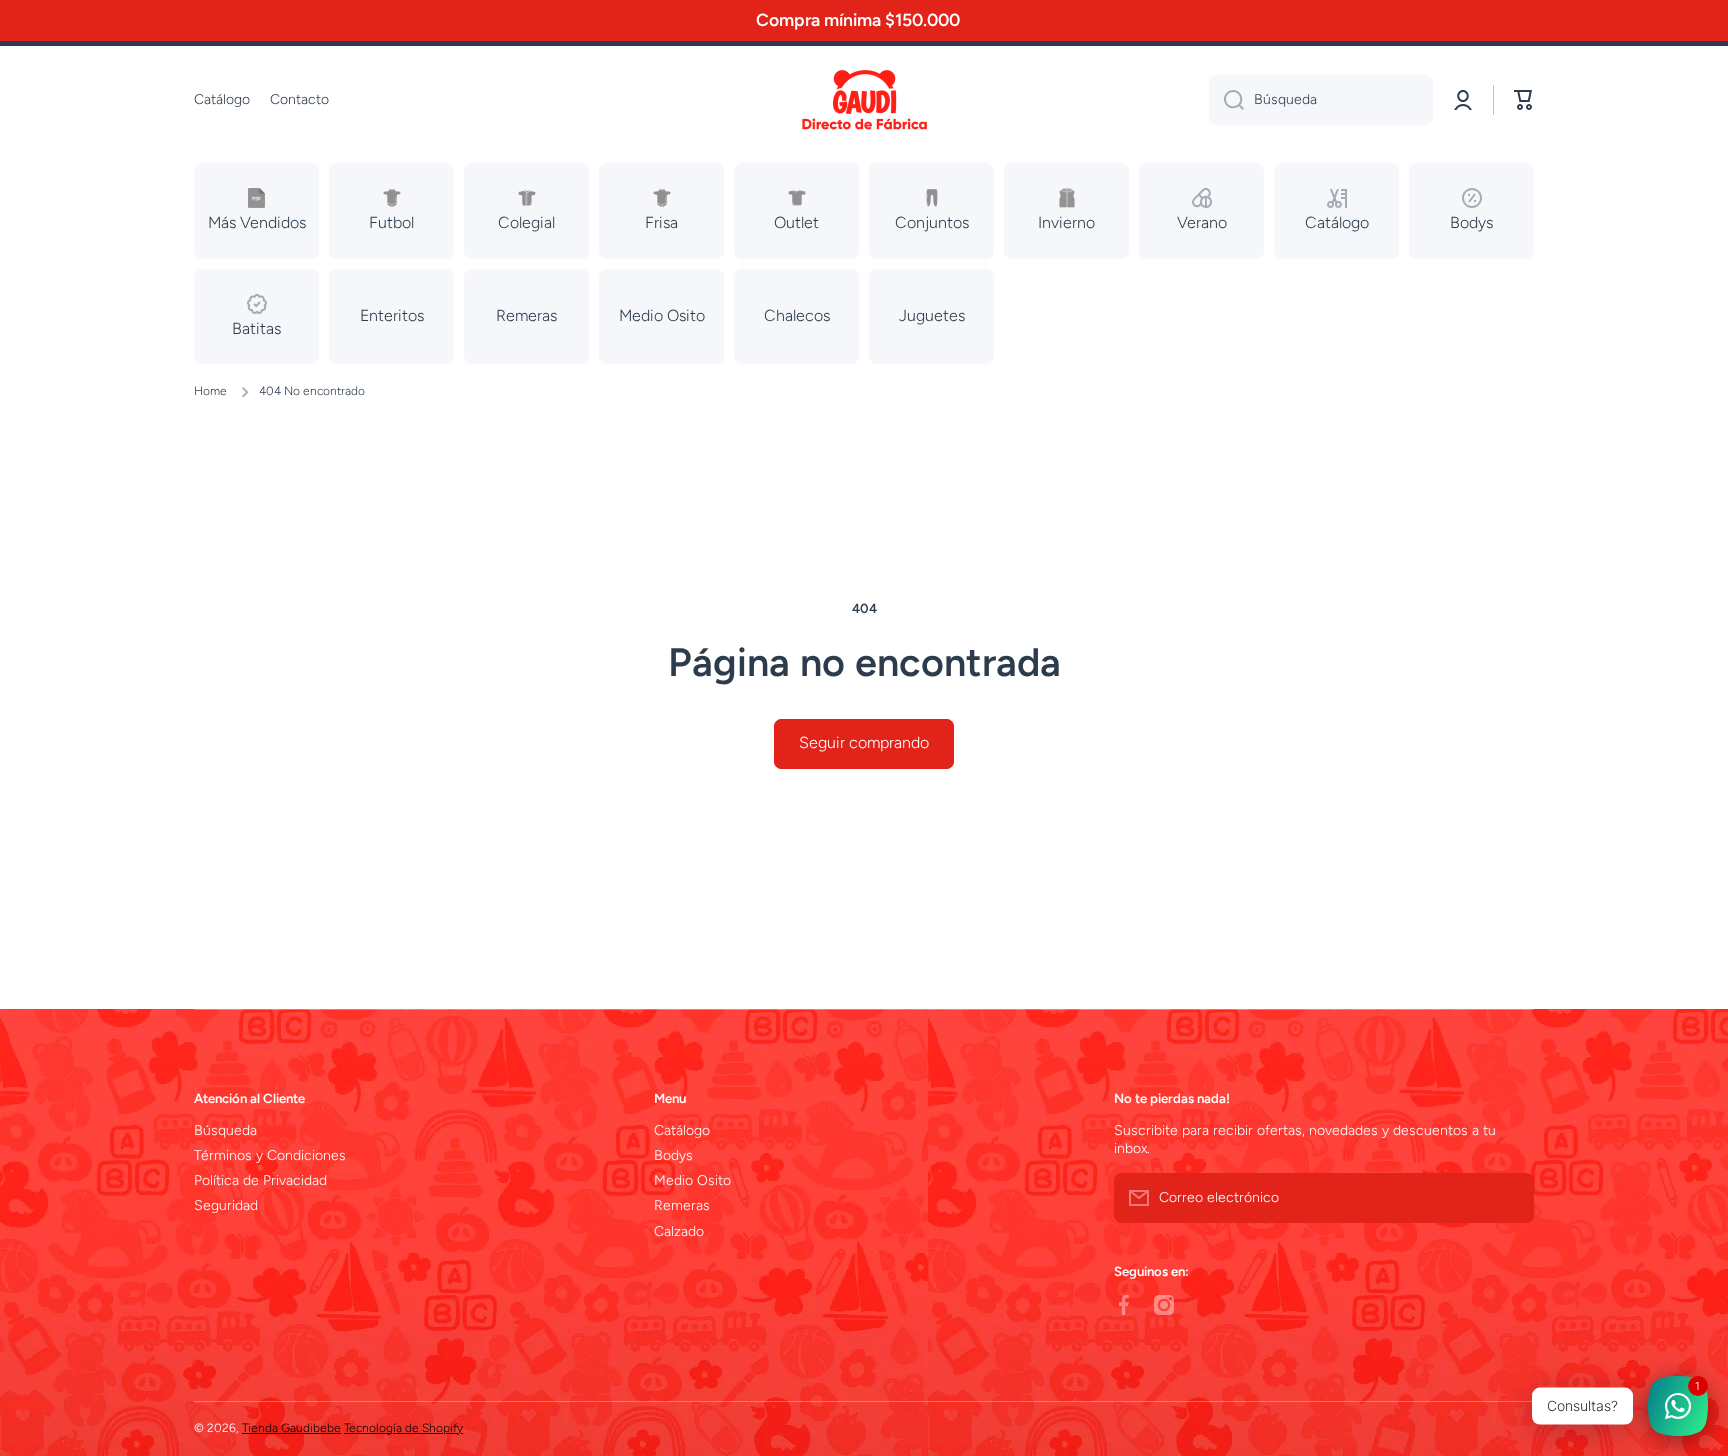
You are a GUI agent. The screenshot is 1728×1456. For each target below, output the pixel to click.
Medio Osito (692, 1180)
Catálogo (682, 1130)
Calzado (679, 1231)
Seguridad (226, 1205)
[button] (1524, 100)
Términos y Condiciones (270, 1155)
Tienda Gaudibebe (291, 1428)
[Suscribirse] (1509, 1198)
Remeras (682, 1205)
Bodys (673, 1155)
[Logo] (864, 100)
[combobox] (1321, 100)
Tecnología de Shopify (403, 1428)
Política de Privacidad (260, 1180)
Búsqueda (225, 1130)
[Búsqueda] (1226, 100)
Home (210, 391)
